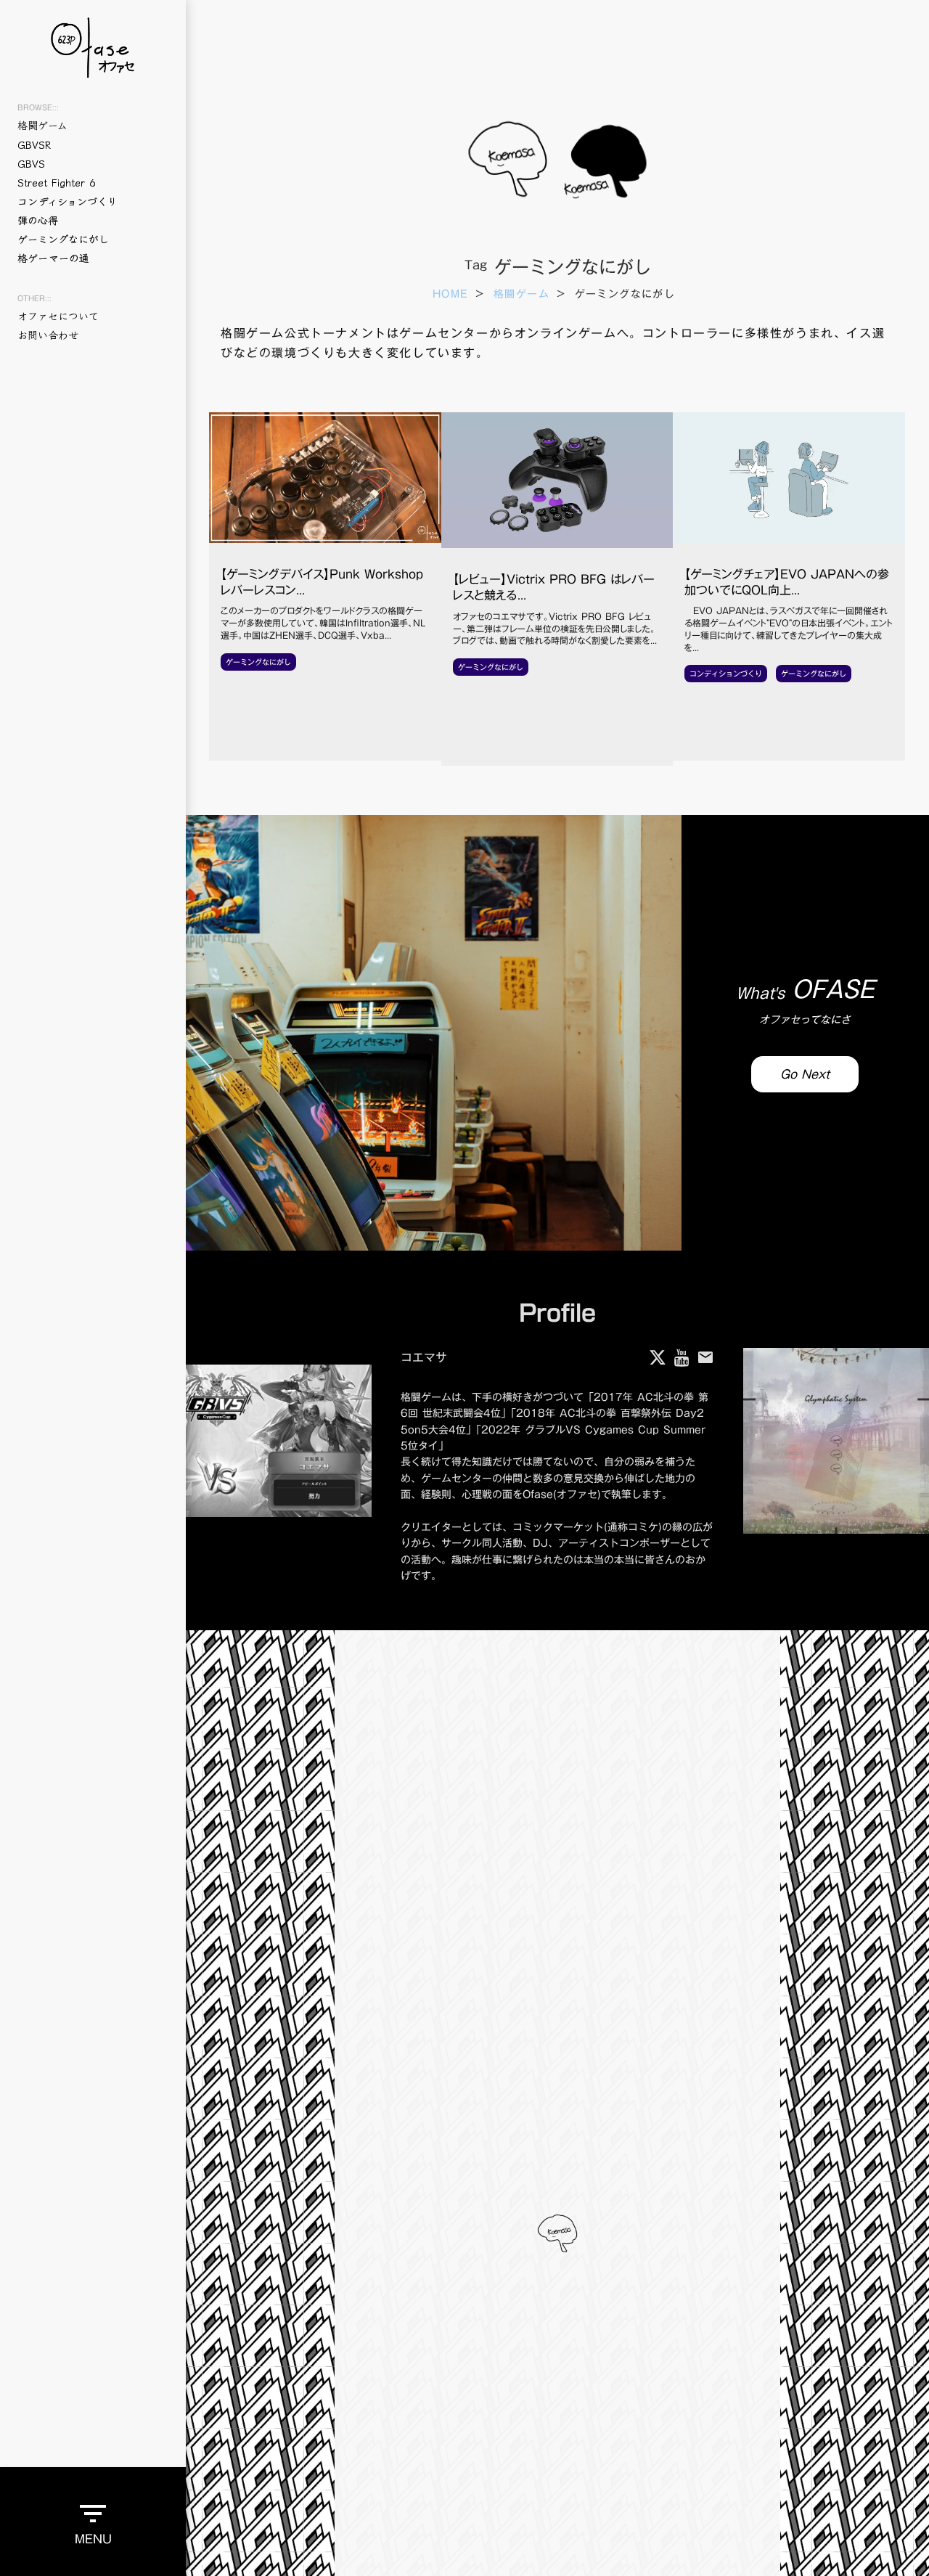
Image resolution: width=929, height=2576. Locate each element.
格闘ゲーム (521, 295)
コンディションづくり (67, 201)
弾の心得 (38, 220)
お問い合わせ (48, 335)
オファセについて (58, 316)
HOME (451, 295)
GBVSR (34, 144)
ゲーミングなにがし (63, 239)
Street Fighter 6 (56, 182)
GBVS (31, 163)
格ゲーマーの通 (53, 258)
